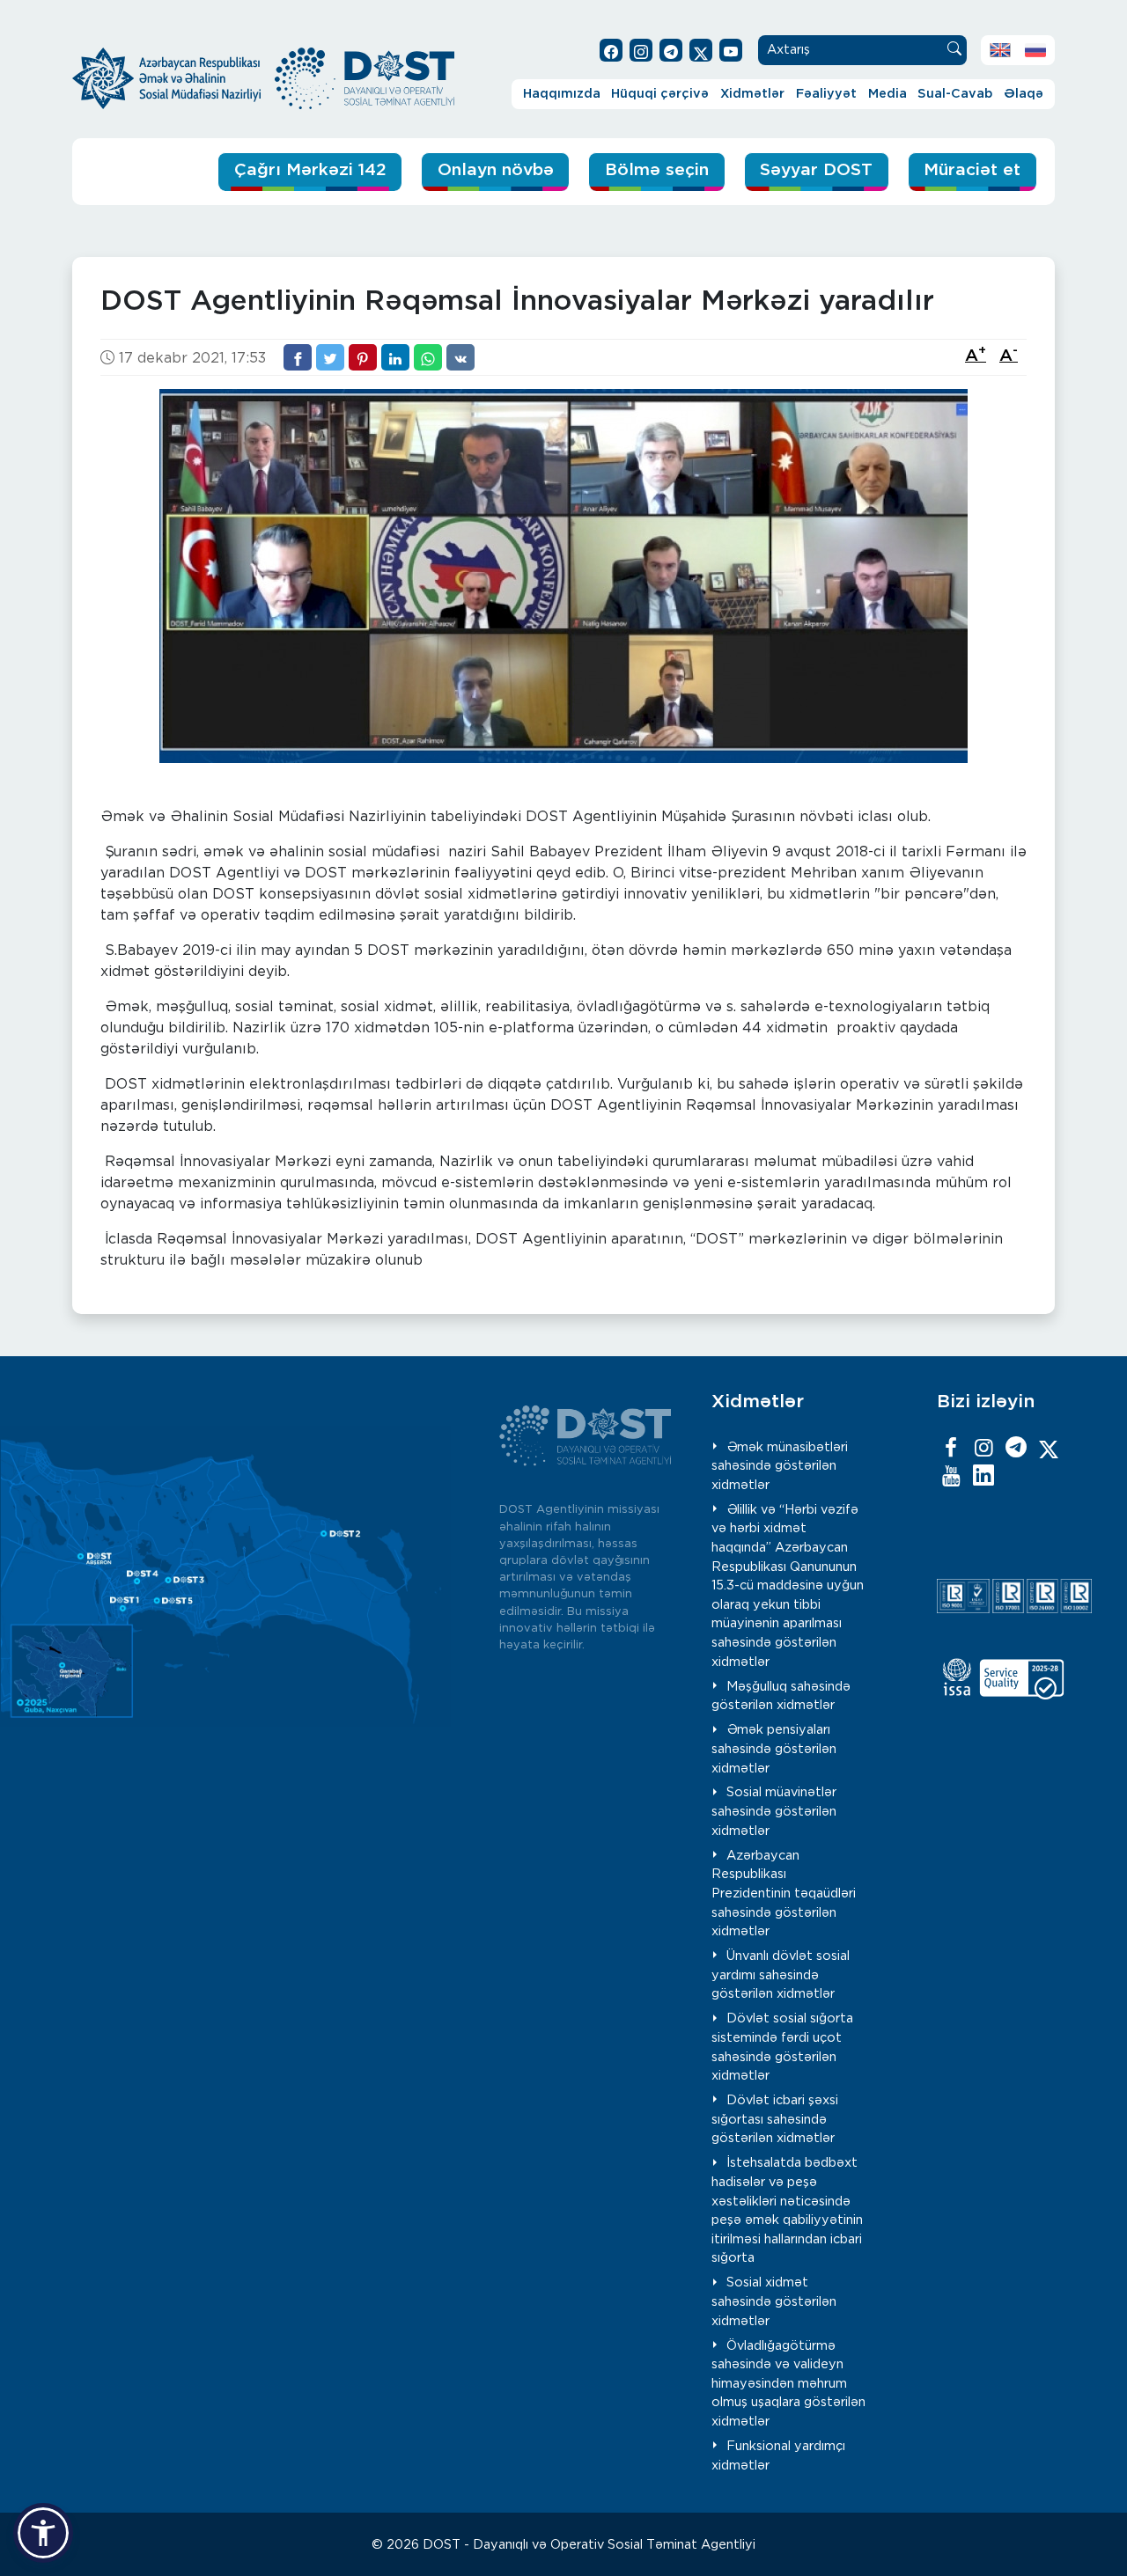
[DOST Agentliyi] (983, 1477)
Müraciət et (972, 170)
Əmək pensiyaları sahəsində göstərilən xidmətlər (774, 1749)
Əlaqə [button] (1024, 94)
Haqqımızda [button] (562, 94)
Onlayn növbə (496, 170)
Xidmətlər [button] (752, 94)
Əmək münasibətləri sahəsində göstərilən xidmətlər (780, 1466)
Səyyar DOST (816, 170)
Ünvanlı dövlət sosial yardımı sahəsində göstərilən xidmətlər (781, 1975)
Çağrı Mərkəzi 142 (310, 170)
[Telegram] (1016, 1449)
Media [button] (888, 94)
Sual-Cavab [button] (955, 94)
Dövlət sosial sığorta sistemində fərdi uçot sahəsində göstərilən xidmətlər (782, 2047)
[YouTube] (951, 1477)
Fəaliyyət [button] (826, 94)
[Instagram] (983, 1449)
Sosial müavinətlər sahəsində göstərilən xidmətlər (774, 1811)
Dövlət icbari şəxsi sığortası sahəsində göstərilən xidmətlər (775, 2119)
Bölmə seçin (657, 170)
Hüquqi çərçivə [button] (660, 94)
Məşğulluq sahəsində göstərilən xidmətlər (781, 1696)
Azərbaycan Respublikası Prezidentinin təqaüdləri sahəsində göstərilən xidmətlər (784, 1893)
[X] (1049, 1449)
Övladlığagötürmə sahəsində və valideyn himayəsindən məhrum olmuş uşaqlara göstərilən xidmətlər (788, 2384)
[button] (43, 2533)
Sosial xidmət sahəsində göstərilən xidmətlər (774, 2301)
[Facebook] (951, 1449)
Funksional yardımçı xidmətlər (778, 2456)
